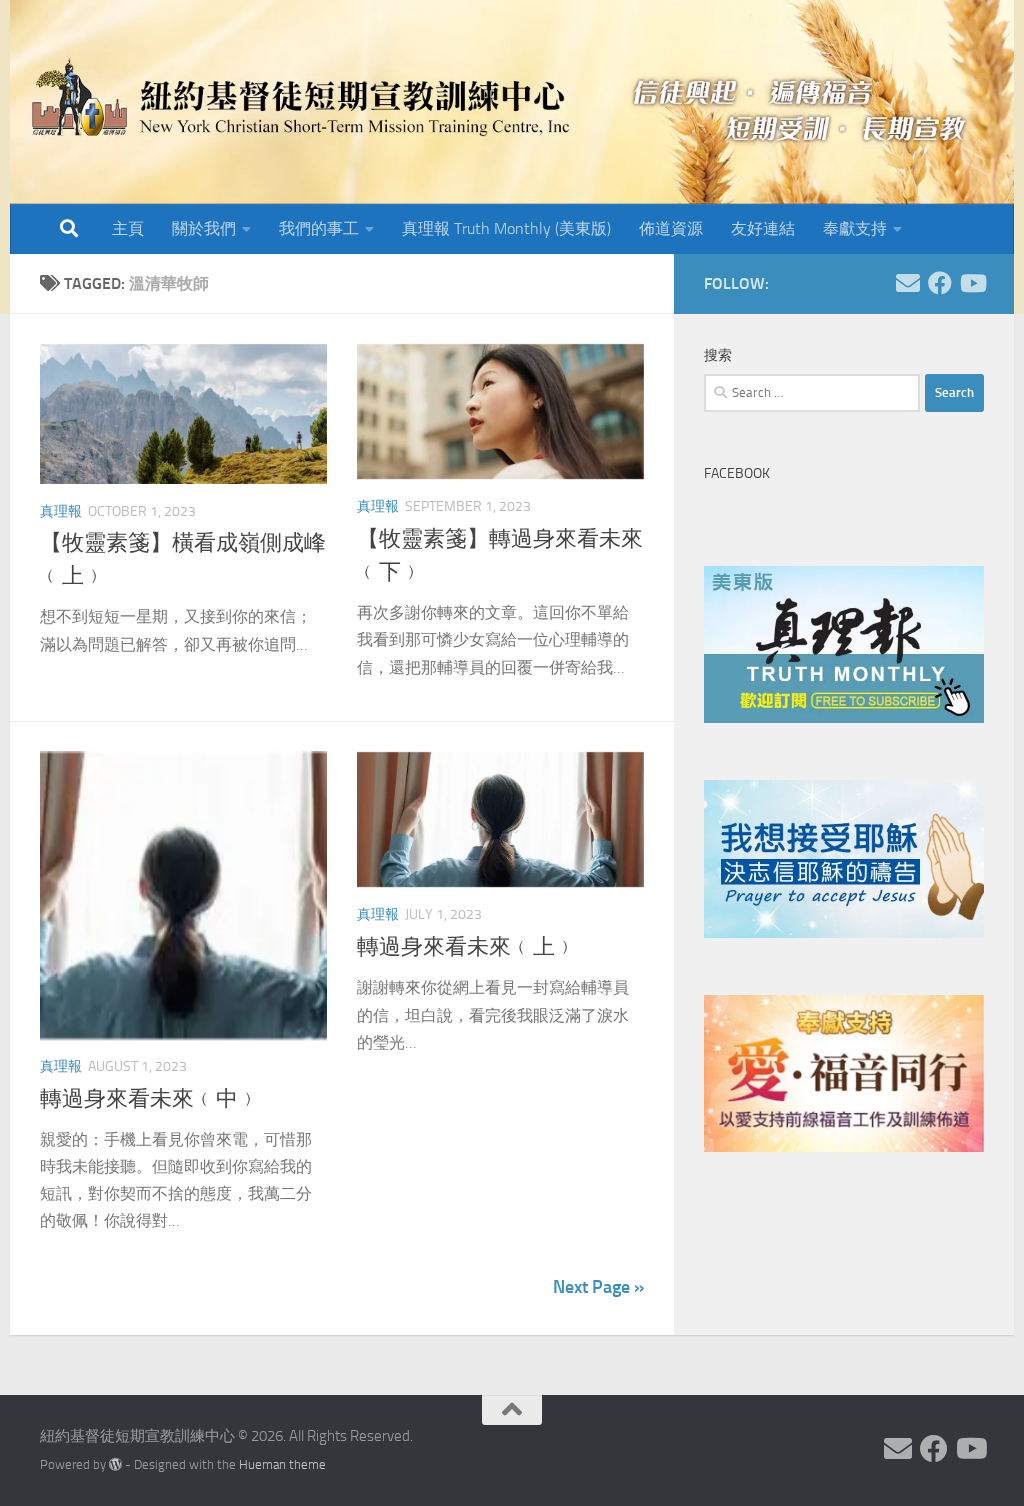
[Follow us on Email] (908, 283)
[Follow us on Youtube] (972, 283)
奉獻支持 (855, 228)
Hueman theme (282, 1464)
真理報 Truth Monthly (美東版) (506, 228)
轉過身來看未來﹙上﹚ (467, 947)
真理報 (61, 511)
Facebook (737, 473)
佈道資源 (671, 228)
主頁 (128, 228)
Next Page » (598, 1287)
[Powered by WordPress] (115, 1464)
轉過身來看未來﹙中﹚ (150, 1099)
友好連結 (763, 228)
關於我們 (204, 228)
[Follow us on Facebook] (940, 283)
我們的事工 (319, 228)
